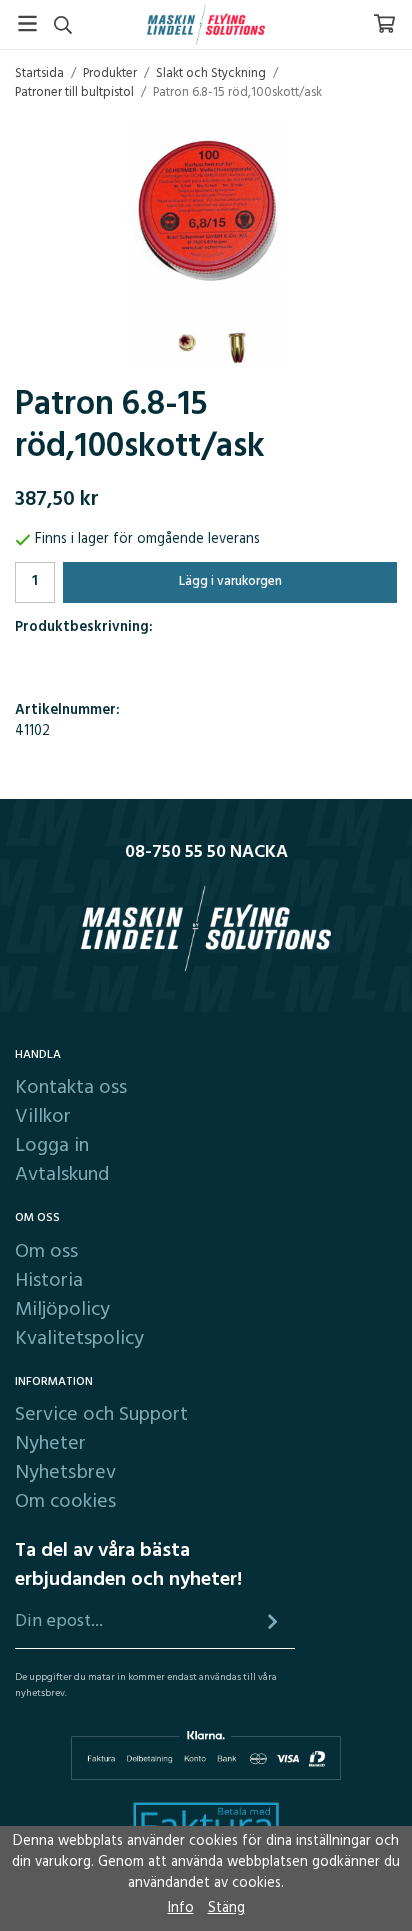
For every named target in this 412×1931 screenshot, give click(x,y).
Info (181, 1908)
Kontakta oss (71, 1088)
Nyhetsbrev (65, 1473)
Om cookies (65, 1502)
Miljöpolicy (62, 1310)
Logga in (52, 1146)
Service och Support (101, 1415)
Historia (49, 1281)
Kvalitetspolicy (79, 1339)
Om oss (46, 1252)
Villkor (43, 1117)
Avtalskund (62, 1175)
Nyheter (50, 1444)
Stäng (226, 1908)
